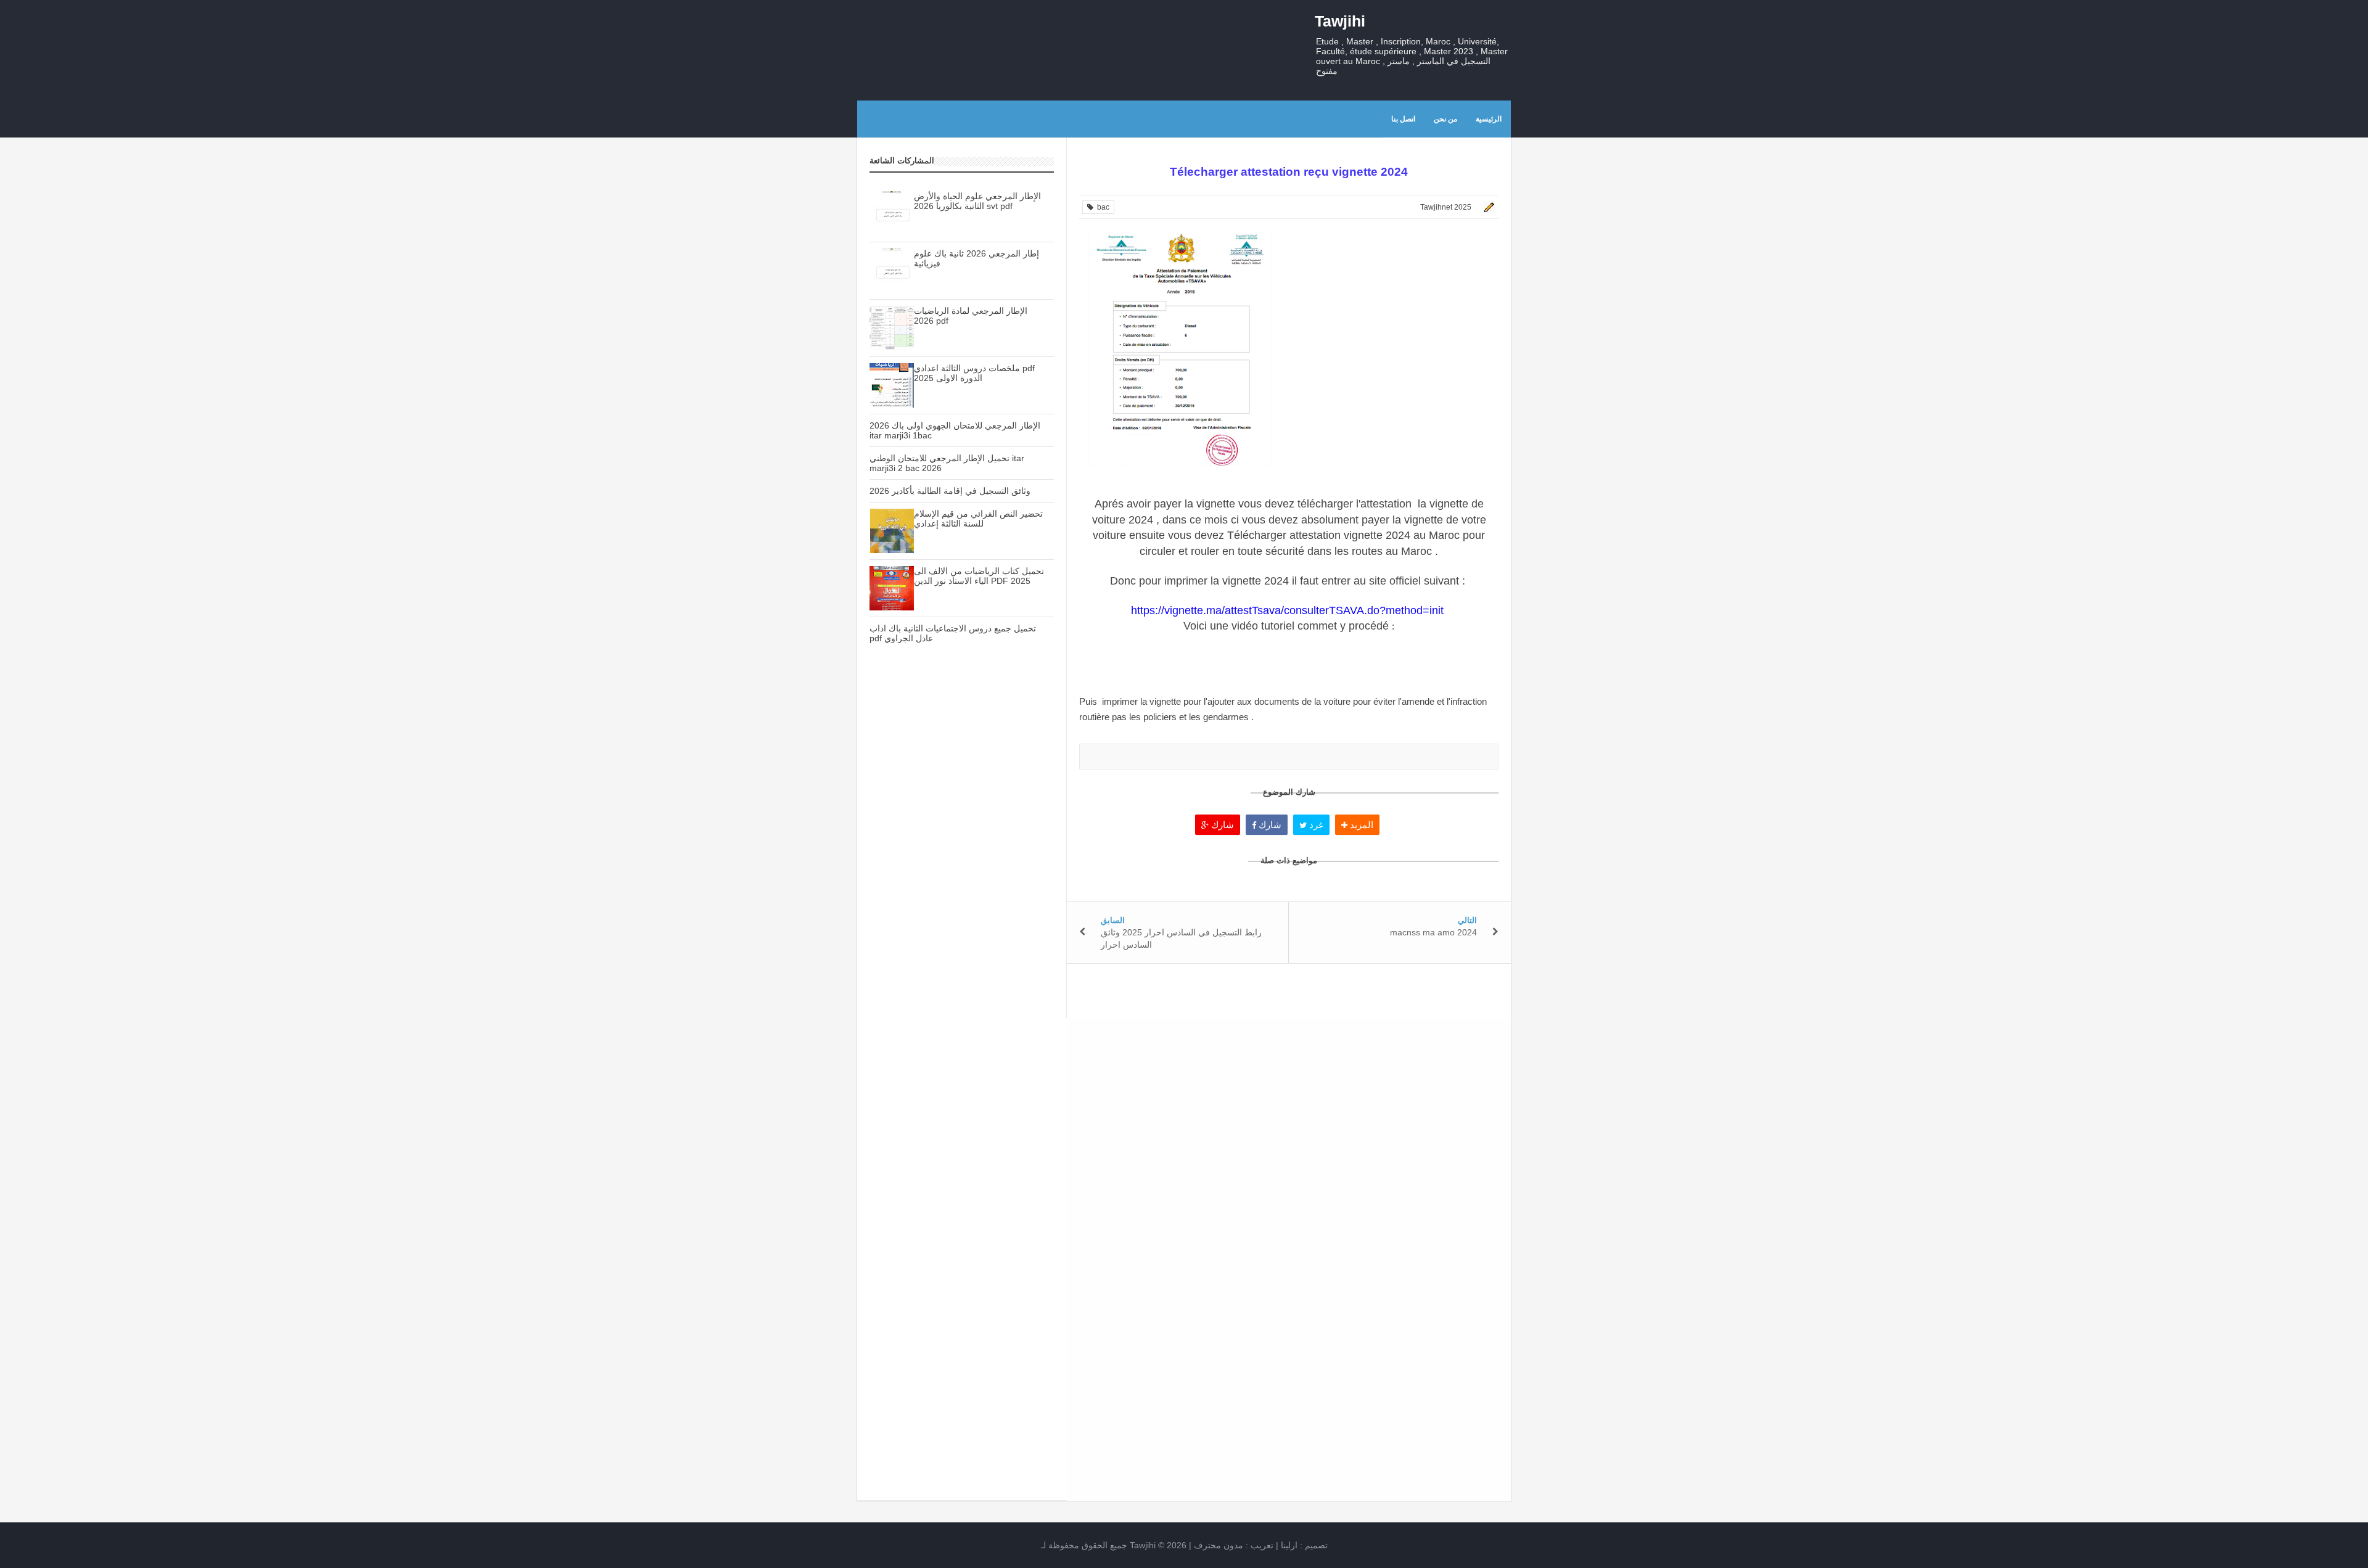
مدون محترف (1219, 1545)
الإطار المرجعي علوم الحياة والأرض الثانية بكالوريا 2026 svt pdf (977, 201)
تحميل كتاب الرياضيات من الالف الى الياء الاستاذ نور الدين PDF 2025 (979, 576)
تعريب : (1234, 1545)
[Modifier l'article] (1487, 207)
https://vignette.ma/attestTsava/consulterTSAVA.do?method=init (1289, 610)
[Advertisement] (962, 871)
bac (1101, 207)
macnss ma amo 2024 (1433, 932)
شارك (1221, 825)
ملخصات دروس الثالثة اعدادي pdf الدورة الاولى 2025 (974, 373)
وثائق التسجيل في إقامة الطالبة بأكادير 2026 (950, 491)
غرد (1315, 825)
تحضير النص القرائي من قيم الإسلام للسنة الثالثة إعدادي (978, 519)
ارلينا (1289, 1545)
